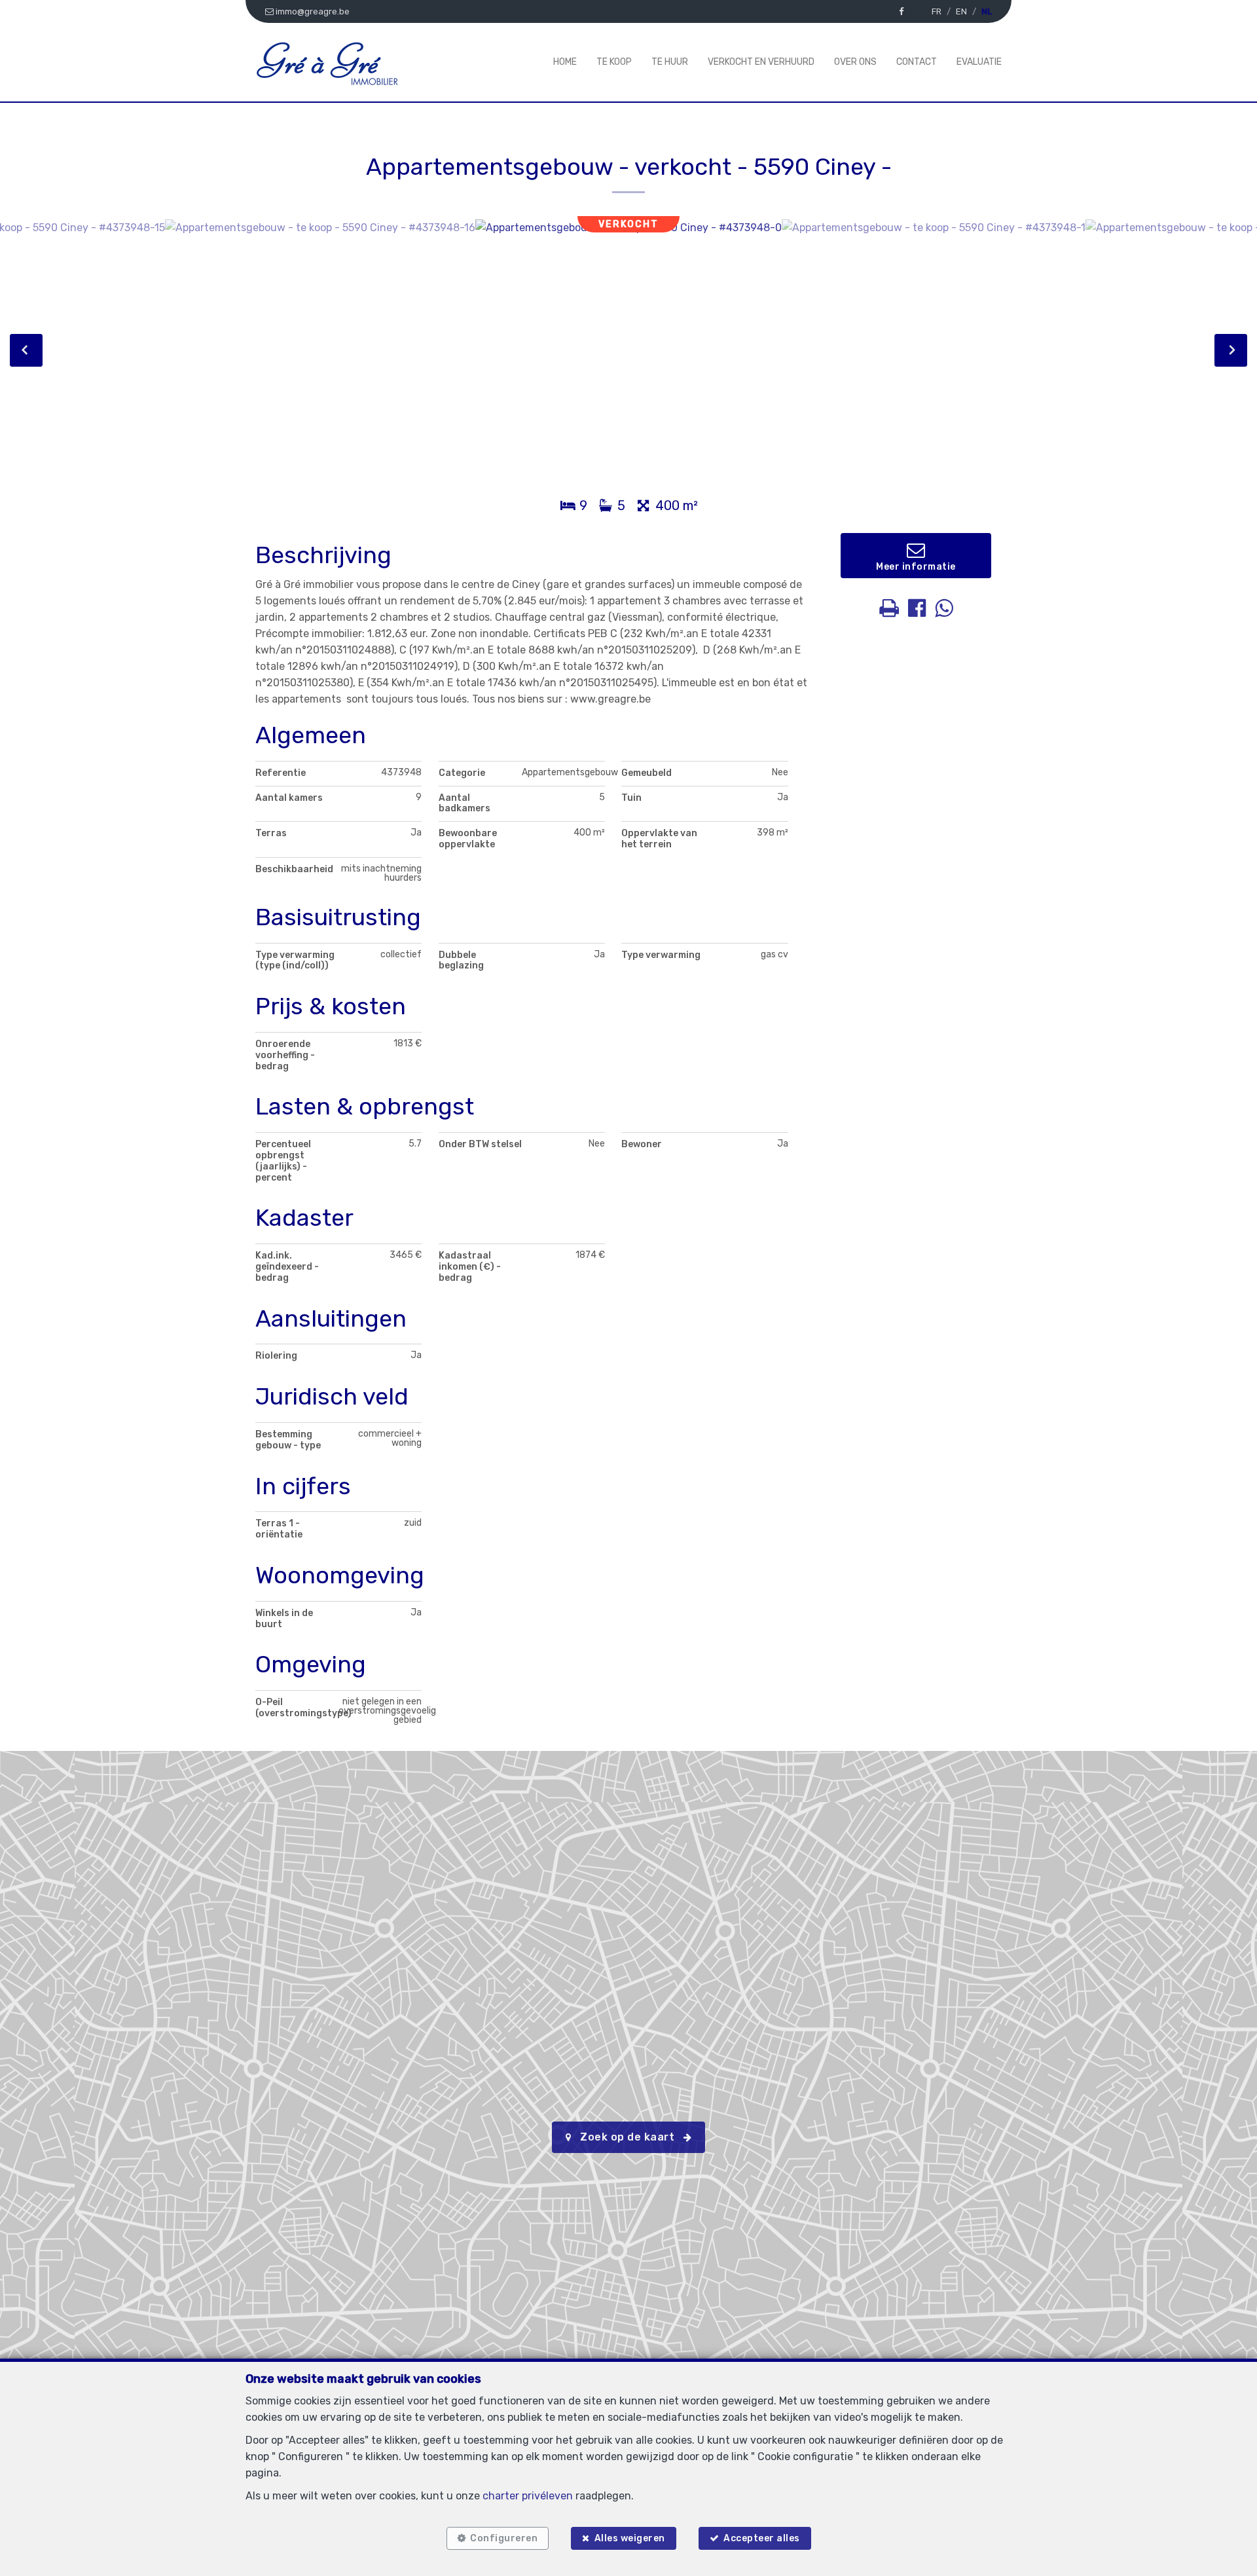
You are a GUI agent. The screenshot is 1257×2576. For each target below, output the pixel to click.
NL (987, 11)
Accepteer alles (762, 2538)
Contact (917, 62)
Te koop (614, 62)
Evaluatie (979, 62)
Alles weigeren (630, 2538)
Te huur (670, 62)
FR (937, 11)
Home (565, 62)
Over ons (855, 62)
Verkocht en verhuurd (761, 62)
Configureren (504, 2538)
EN (961, 11)
